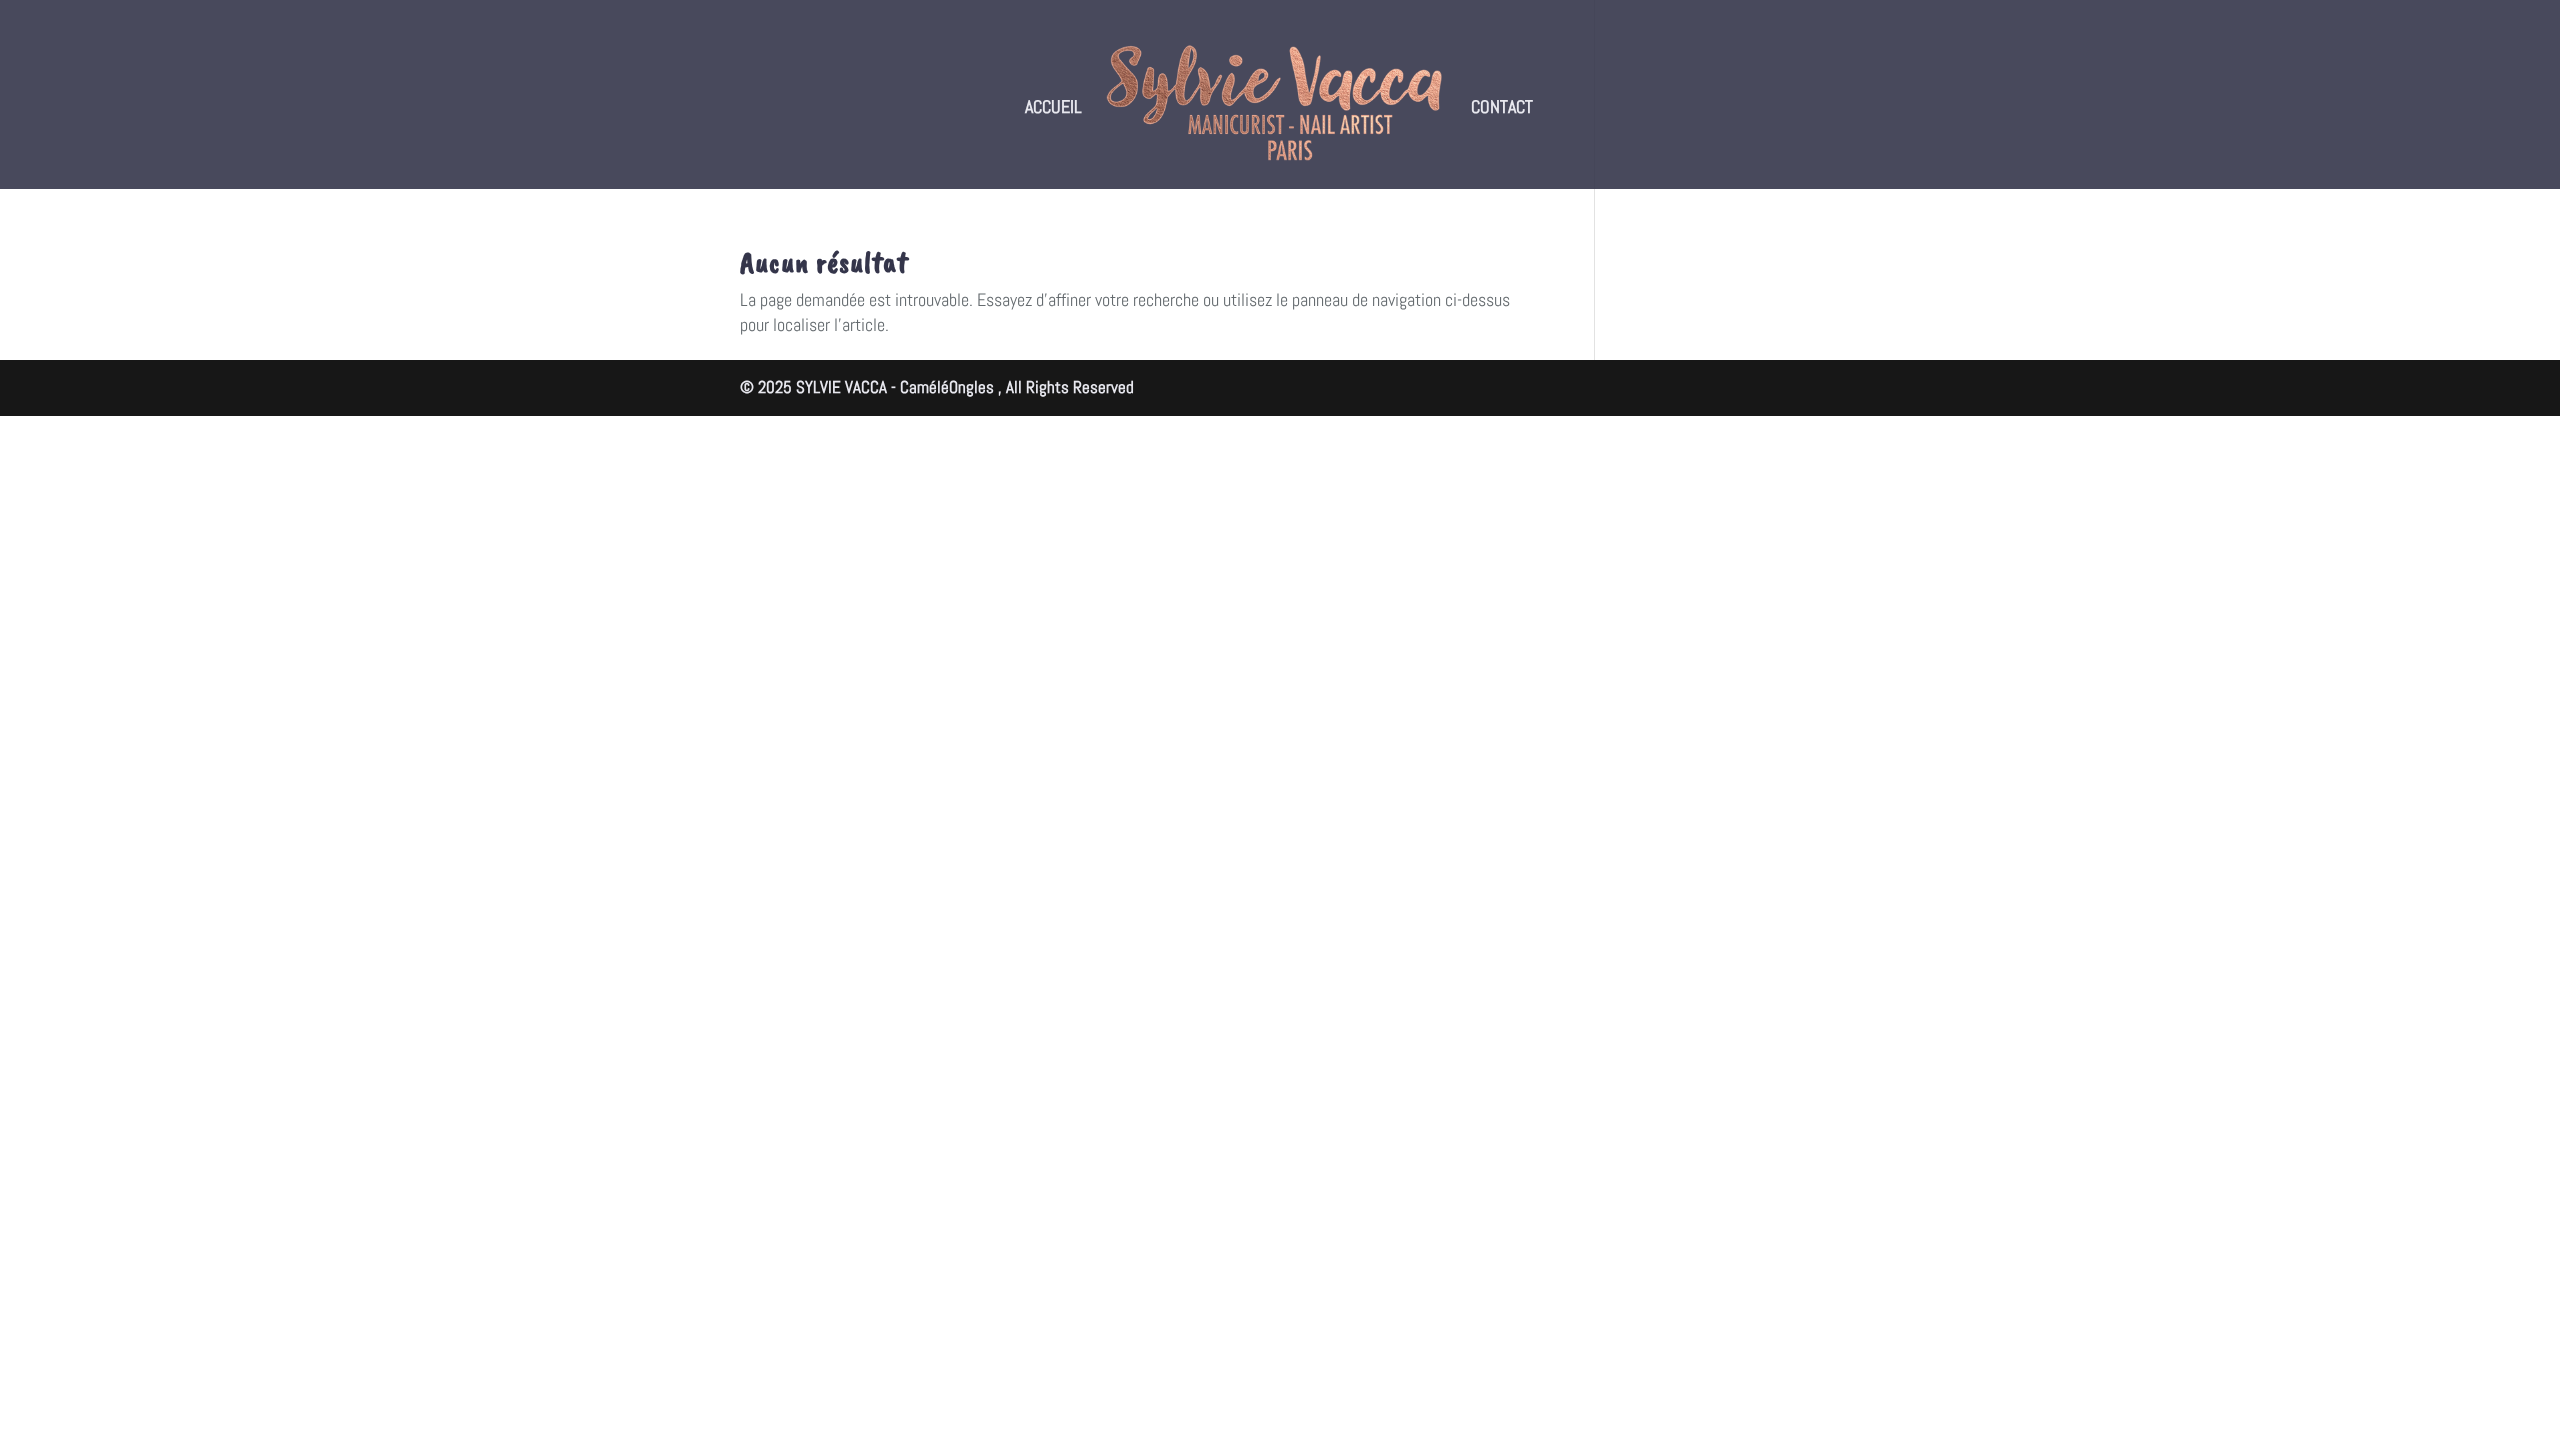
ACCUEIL (1053, 109)
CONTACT (1502, 109)
